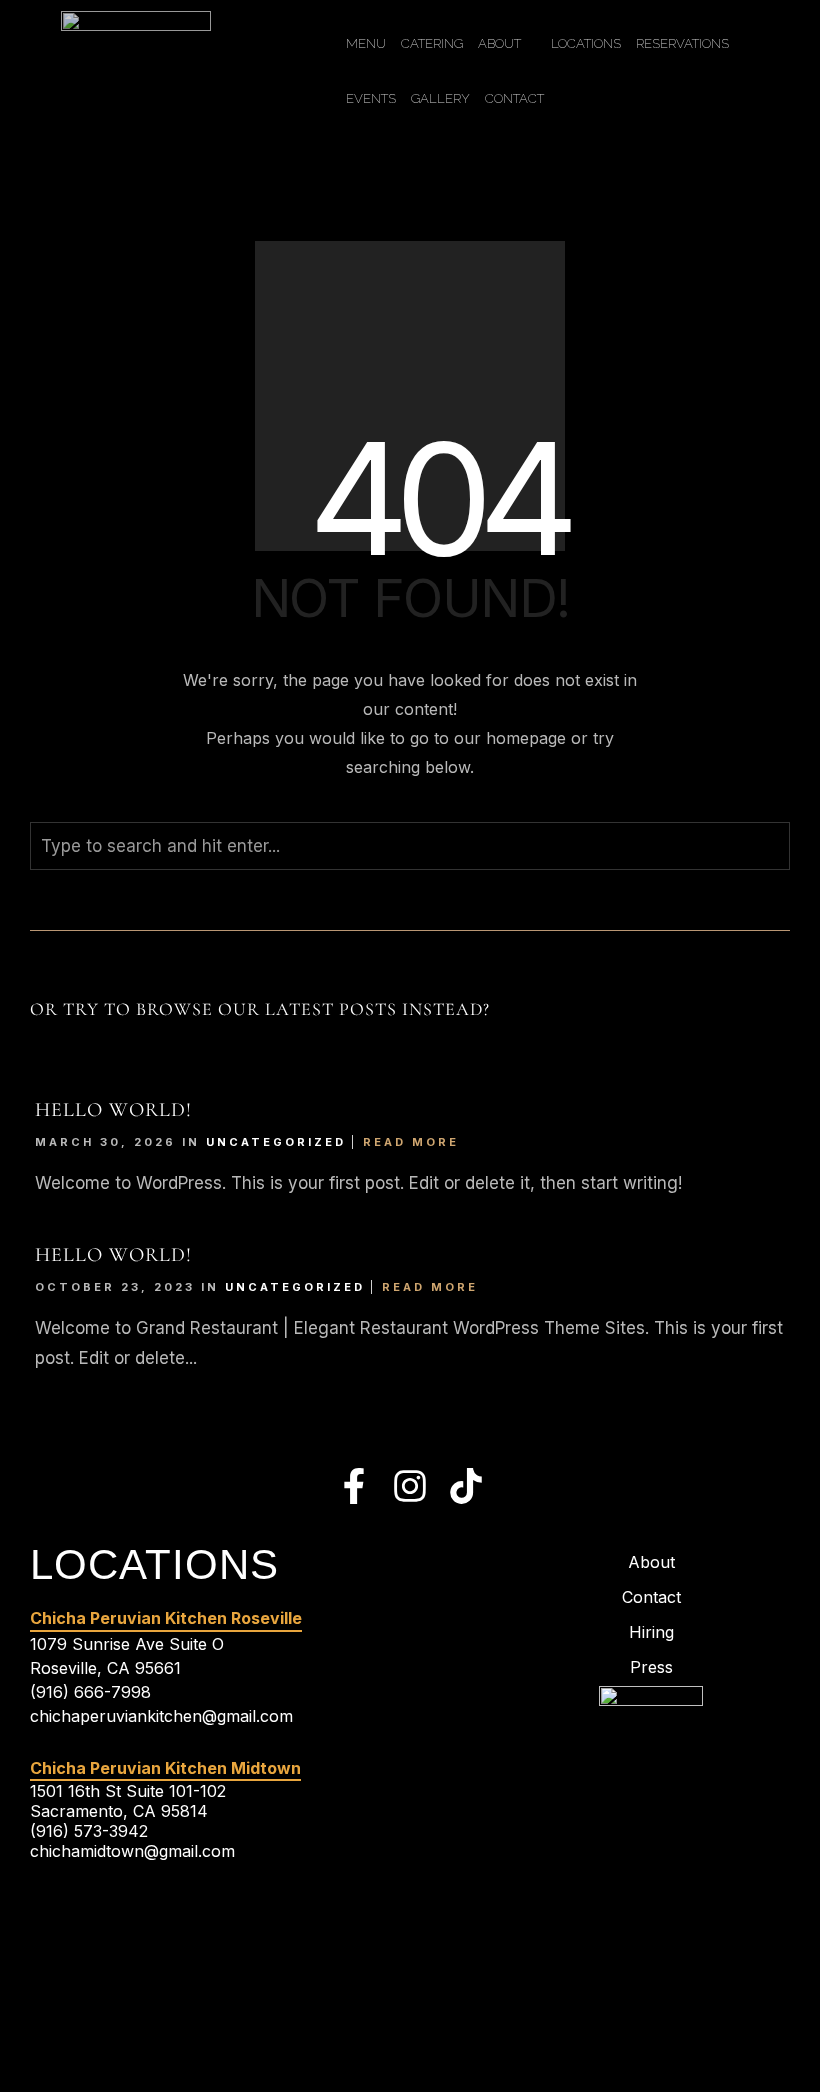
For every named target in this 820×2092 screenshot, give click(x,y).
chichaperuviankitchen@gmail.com (161, 1716)
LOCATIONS (586, 43)
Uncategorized (276, 1142)
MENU (366, 43)
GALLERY (440, 98)
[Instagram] (410, 1486)
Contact (651, 1597)
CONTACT (514, 98)
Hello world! (113, 1110)
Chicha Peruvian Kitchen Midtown (165, 1768)
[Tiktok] (466, 1486)
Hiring (651, 1632)
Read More (411, 1142)
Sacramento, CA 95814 (119, 1811)
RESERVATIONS (682, 43)
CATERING (432, 43)
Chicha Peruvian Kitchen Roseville (166, 1618)
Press (651, 1667)
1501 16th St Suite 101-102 (128, 1791)
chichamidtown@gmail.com (132, 1851)
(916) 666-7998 (90, 1692)
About (651, 1562)
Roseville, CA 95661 (105, 1668)
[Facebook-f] (354, 1486)
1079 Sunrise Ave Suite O (127, 1644)
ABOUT (499, 43)
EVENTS (371, 98)
